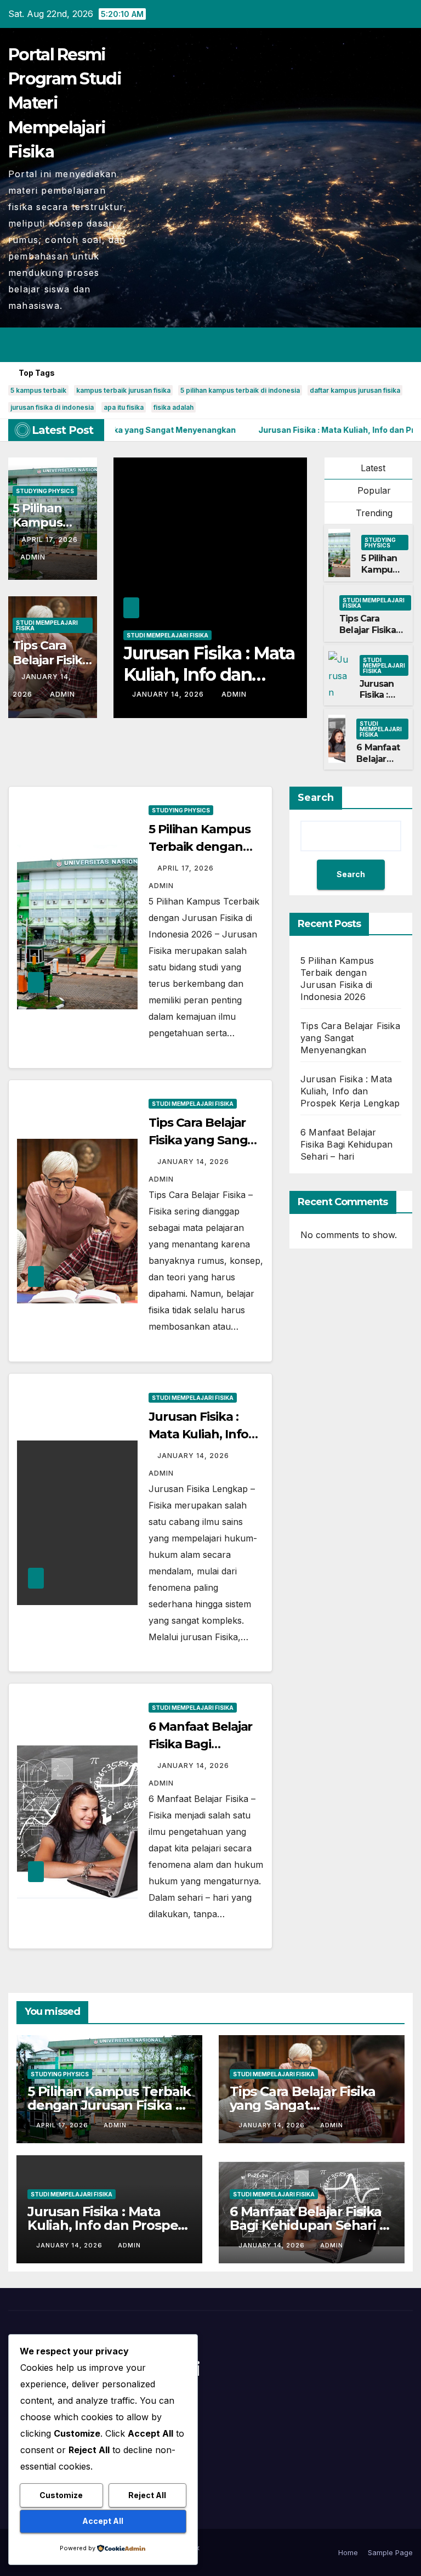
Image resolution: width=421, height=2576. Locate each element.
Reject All (147, 2495)
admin (33, 557)
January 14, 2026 (169, 694)
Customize (61, 2495)
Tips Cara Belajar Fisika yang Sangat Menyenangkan (373, 635)
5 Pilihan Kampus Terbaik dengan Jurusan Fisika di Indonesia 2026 (109, 2105)
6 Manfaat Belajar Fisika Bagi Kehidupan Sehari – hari (346, 1144)
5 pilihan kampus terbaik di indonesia (240, 390)
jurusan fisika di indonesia (52, 407)
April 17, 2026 (50, 540)
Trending (373, 513)
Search (316, 798)
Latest (373, 468)
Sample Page (390, 2552)
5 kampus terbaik (38, 390)
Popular (373, 490)
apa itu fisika (124, 407)
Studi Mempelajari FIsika (47, 625)
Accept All (103, 2521)
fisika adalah (173, 407)
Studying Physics (45, 491)
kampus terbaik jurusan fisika (123, 390)
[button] (361, 345)
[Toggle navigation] (402, 344)
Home (348, 2552)
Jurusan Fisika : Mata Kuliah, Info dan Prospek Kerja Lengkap (350, 1091)
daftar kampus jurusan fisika (355, 390)
